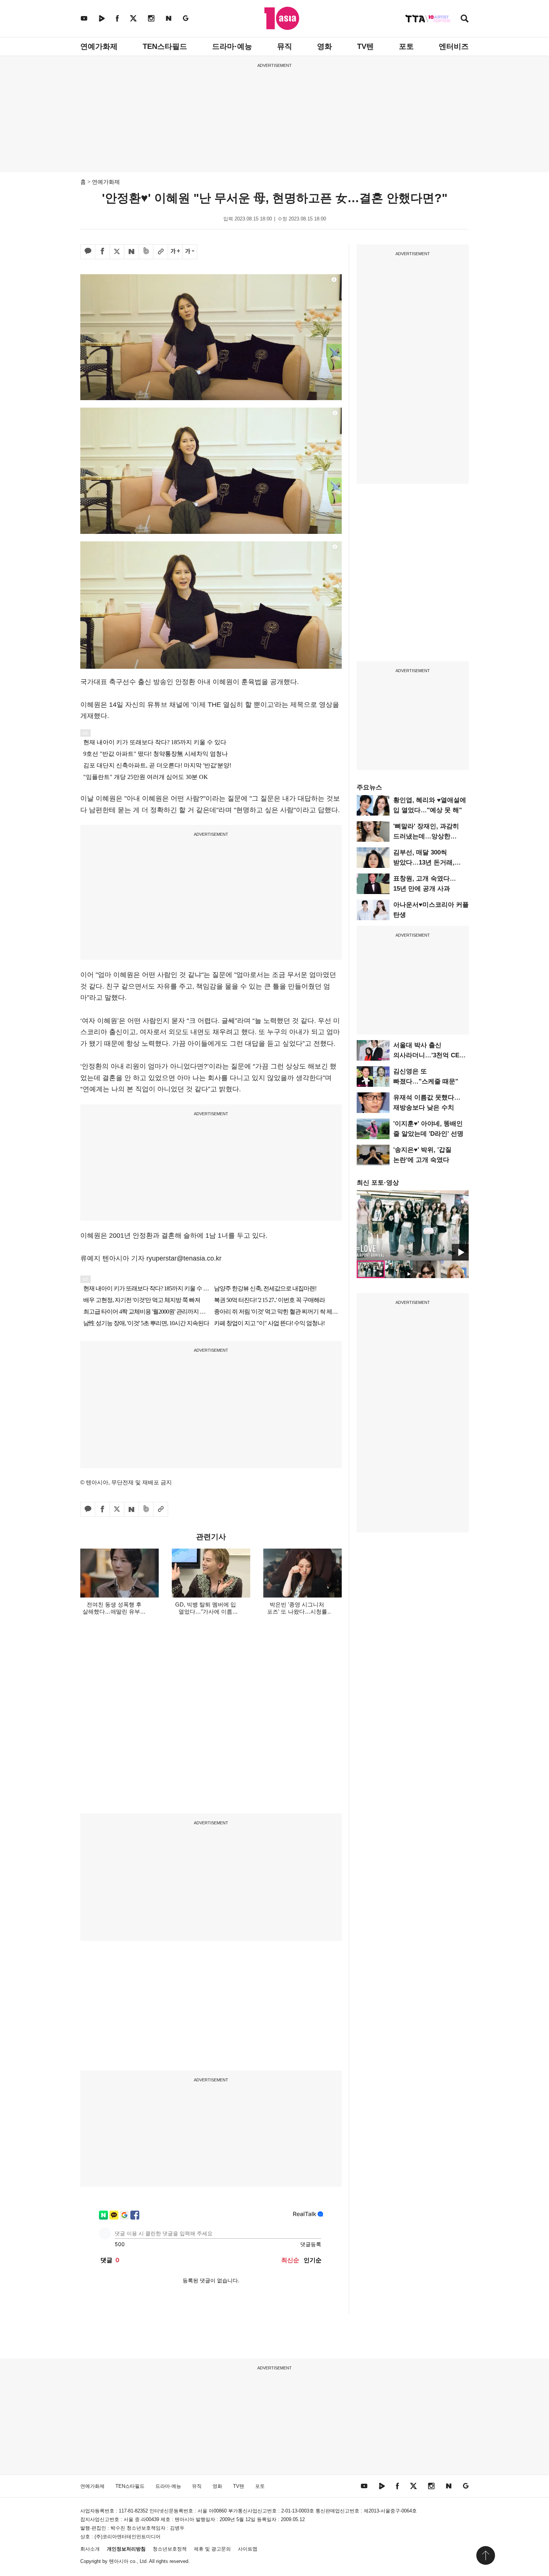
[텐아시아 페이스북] (117, 18)
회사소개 (90, 2549)
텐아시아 (119, 2561)
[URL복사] (161, 252)
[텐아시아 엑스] (133, 18)
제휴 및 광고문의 (212, 2549)
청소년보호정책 (170, 2549)
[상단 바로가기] (486, 2555)
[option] (413, 1225)
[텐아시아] (282, 18)
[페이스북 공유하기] (102, 252)
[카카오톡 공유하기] (88, 252)
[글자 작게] (190, 252)
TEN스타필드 (165, 46)
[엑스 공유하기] (117, 252)
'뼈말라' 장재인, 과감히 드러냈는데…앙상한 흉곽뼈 (426, 836)
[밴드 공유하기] (146, 252)
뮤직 (285, 46)
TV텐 (365, 46)
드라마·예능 (232, 46)
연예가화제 (99, 46)
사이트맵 (248, 2549)
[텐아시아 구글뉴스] (186, 18)
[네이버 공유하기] (131, 252)
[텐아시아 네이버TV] (102, 18)
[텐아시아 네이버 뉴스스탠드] (169, 18)
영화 (325, 46)
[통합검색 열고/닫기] (465, 19)
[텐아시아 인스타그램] (151, 18)
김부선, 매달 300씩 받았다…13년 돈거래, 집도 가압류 (424, 862)
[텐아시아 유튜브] (84, 18)
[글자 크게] (175, 252)
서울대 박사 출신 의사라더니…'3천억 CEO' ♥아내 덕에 (429, 1055)
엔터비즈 (454, 46)
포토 (406, 46)
